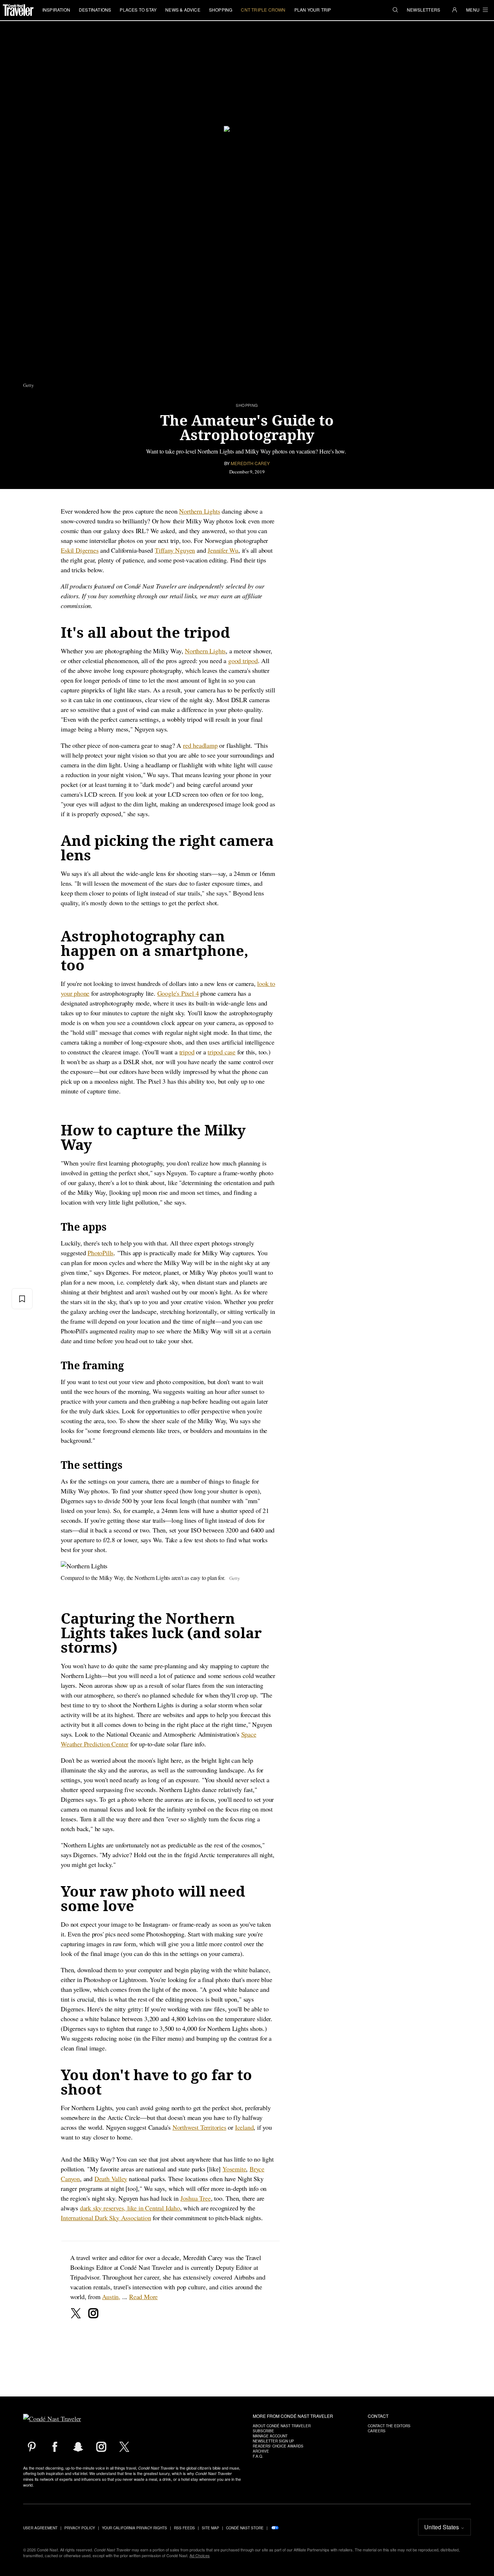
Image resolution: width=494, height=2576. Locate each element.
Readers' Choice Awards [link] (278, 2446)
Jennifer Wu (223, 550)
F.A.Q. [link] (258, 2456)
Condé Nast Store (245, 2528)
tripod (187, 1052)
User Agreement (40, 2528)
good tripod (243, 661)
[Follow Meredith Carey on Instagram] (93, 2313)
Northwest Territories (199, 2127)
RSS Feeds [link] (184, 2528)
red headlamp (200, 745)
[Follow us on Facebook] (55, 2447)
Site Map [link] (210, 2528)
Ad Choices (200, 2555)
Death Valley (111, 2179)
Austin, (111, 2297)
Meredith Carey (250, 463)
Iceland (244, 2127)
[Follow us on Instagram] (101, 2447)
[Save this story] (22, 1299)
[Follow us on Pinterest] (32, 2447)
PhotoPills (101, 1253)
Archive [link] (261, 2451)
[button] (395, 10)
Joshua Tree (196, 2198)
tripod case (222, 1052)
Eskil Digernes (80, 550)
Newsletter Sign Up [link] (273, 2441)
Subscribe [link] (263, 2431)
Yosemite (234, 2169)
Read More (143, 2297)
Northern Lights (199, 511)
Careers (377, 2431)
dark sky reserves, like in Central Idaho (130, 2208)
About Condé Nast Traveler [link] (282, 2426)
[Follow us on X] (124, 2447)
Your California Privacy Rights (135, 2528)
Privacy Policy (80, 2528)
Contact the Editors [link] (389, 2426)
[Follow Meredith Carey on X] (76, 2313)
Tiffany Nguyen (175, 550)
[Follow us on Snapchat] (78, 2447)
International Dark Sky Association (106, 2218)
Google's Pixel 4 (178, 993)
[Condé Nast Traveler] (18, 10)
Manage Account (270, 2436)
